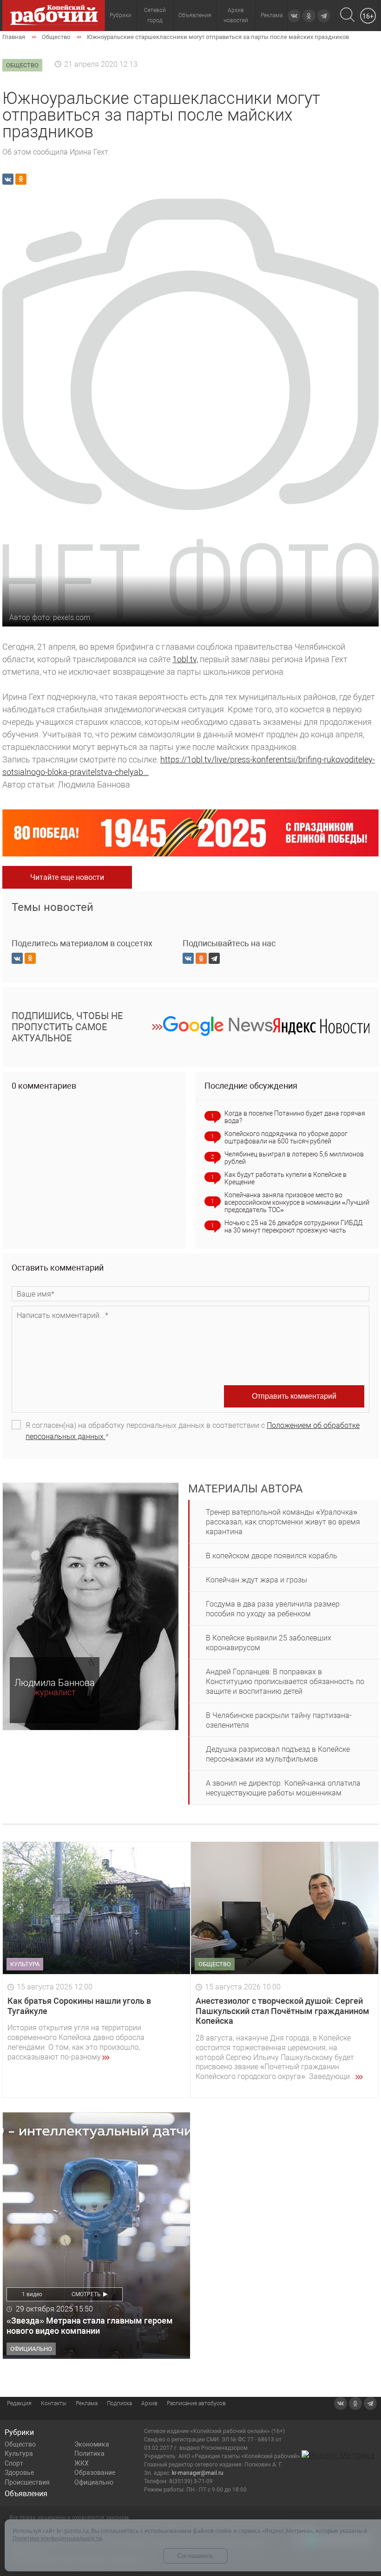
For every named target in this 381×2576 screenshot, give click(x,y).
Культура (19, 2453)
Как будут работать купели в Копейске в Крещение (286, 1178)
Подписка (119, 2403)
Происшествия (27, 2482)
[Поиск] (347, 16)
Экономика (92, 2444)
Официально (94, 2482)
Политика (89, 2453)
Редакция (19, 2403)
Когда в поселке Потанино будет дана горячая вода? (295, 1117)
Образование (95, 2473)
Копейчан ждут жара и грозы (256, 1580)
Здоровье (19, 2473)
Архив (149, 2403)
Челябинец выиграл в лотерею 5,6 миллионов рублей (294, 1158)
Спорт (14, 2463)
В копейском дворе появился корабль (272, 1556)
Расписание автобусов (196, 2403)
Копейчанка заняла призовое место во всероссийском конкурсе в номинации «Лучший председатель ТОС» (297, 1202)
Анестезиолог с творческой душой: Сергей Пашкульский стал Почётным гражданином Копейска (282, 2011)
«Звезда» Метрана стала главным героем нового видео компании (90, 2326)
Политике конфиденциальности (57, 2538)
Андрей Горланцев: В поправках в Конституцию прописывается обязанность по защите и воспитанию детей (285, 1682)
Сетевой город (155, 15)
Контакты (54, 2403)
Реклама (272, 15)
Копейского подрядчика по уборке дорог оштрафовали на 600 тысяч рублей (286, 1137)
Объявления (195, 15)
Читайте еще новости (67, 877)
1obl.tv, (185, 659)
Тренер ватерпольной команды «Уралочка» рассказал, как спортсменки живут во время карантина (283, 1522)
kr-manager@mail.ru (198, 2473)
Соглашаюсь (195, 2556)
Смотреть (86, 2294)
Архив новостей (236, 15)
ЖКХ (82, 2463)
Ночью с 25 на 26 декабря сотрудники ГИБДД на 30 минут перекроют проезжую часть (293, 1227)
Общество (20, 2444)
